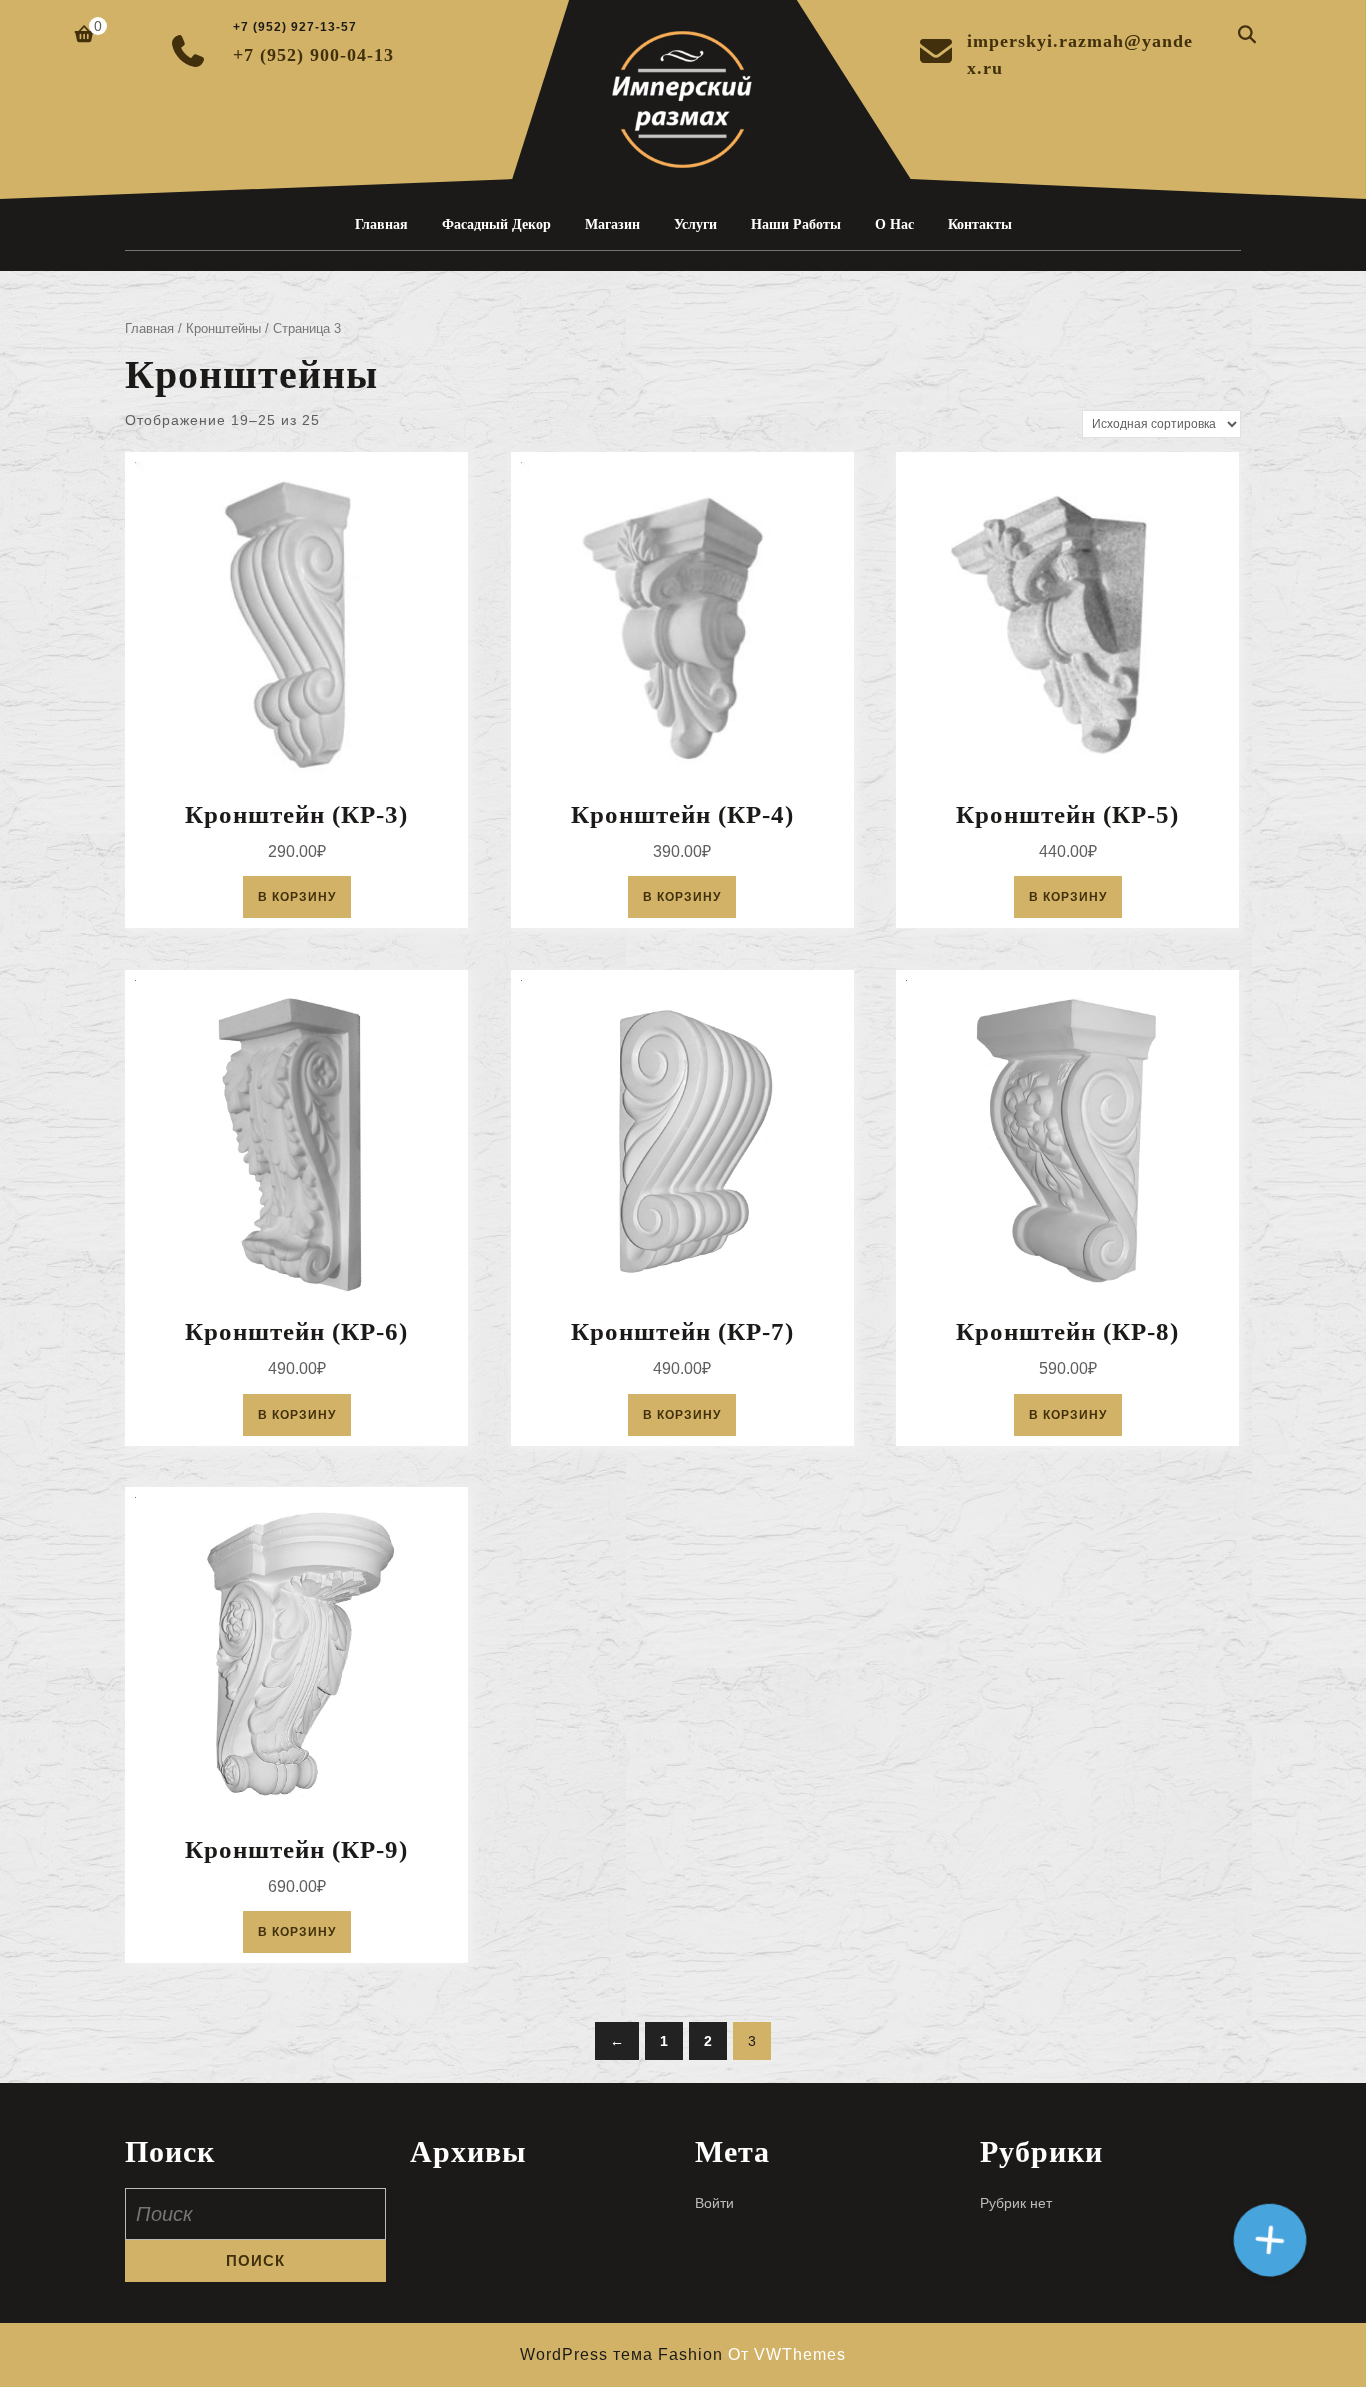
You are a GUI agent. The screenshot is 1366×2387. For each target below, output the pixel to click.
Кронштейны (223, 328)
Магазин (612, 224)
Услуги (695, 224)
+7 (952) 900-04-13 (313, 55)
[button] (1270, 2240)
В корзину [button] (297, 897)
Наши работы (796, 224)
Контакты (980, 224)
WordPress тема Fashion (624, 2354)
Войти (714, 2203)
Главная (381, 224)
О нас (894, 224)
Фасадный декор (496, 224)
